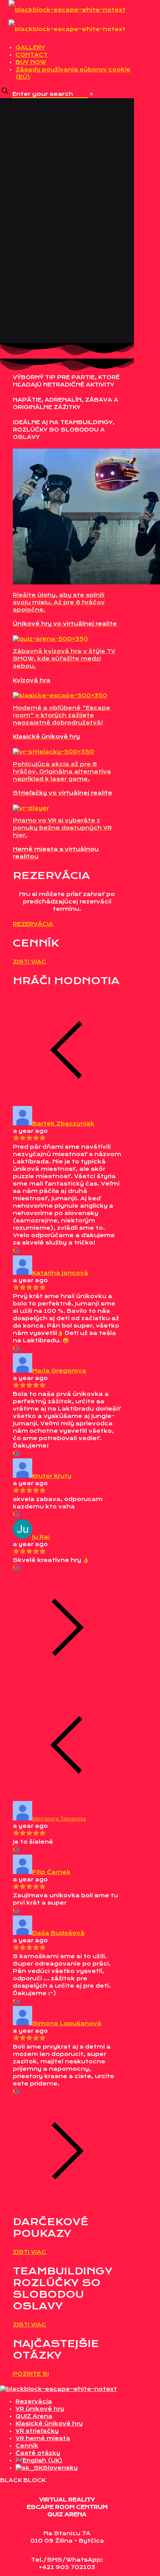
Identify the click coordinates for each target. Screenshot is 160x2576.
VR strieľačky (37, 2431)
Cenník (27, 2446)
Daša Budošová (58, 1933)
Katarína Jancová (60, 1273)
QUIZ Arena (34, 2416)
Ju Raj (41, 1537)
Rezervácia (34, 2401)
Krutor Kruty (52, 1476)
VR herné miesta (43, 2438)
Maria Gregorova (59, 1371)
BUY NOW (31, 62)
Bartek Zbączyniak (63, 1123)
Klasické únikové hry (49, 2423)
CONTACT (32, 55)
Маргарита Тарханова (59, 1818)
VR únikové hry (40, 2409)
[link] (91, 94)
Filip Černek (51, 1872)
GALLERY (30, 47)
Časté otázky (38, 2453)
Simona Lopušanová (67, 2023)
